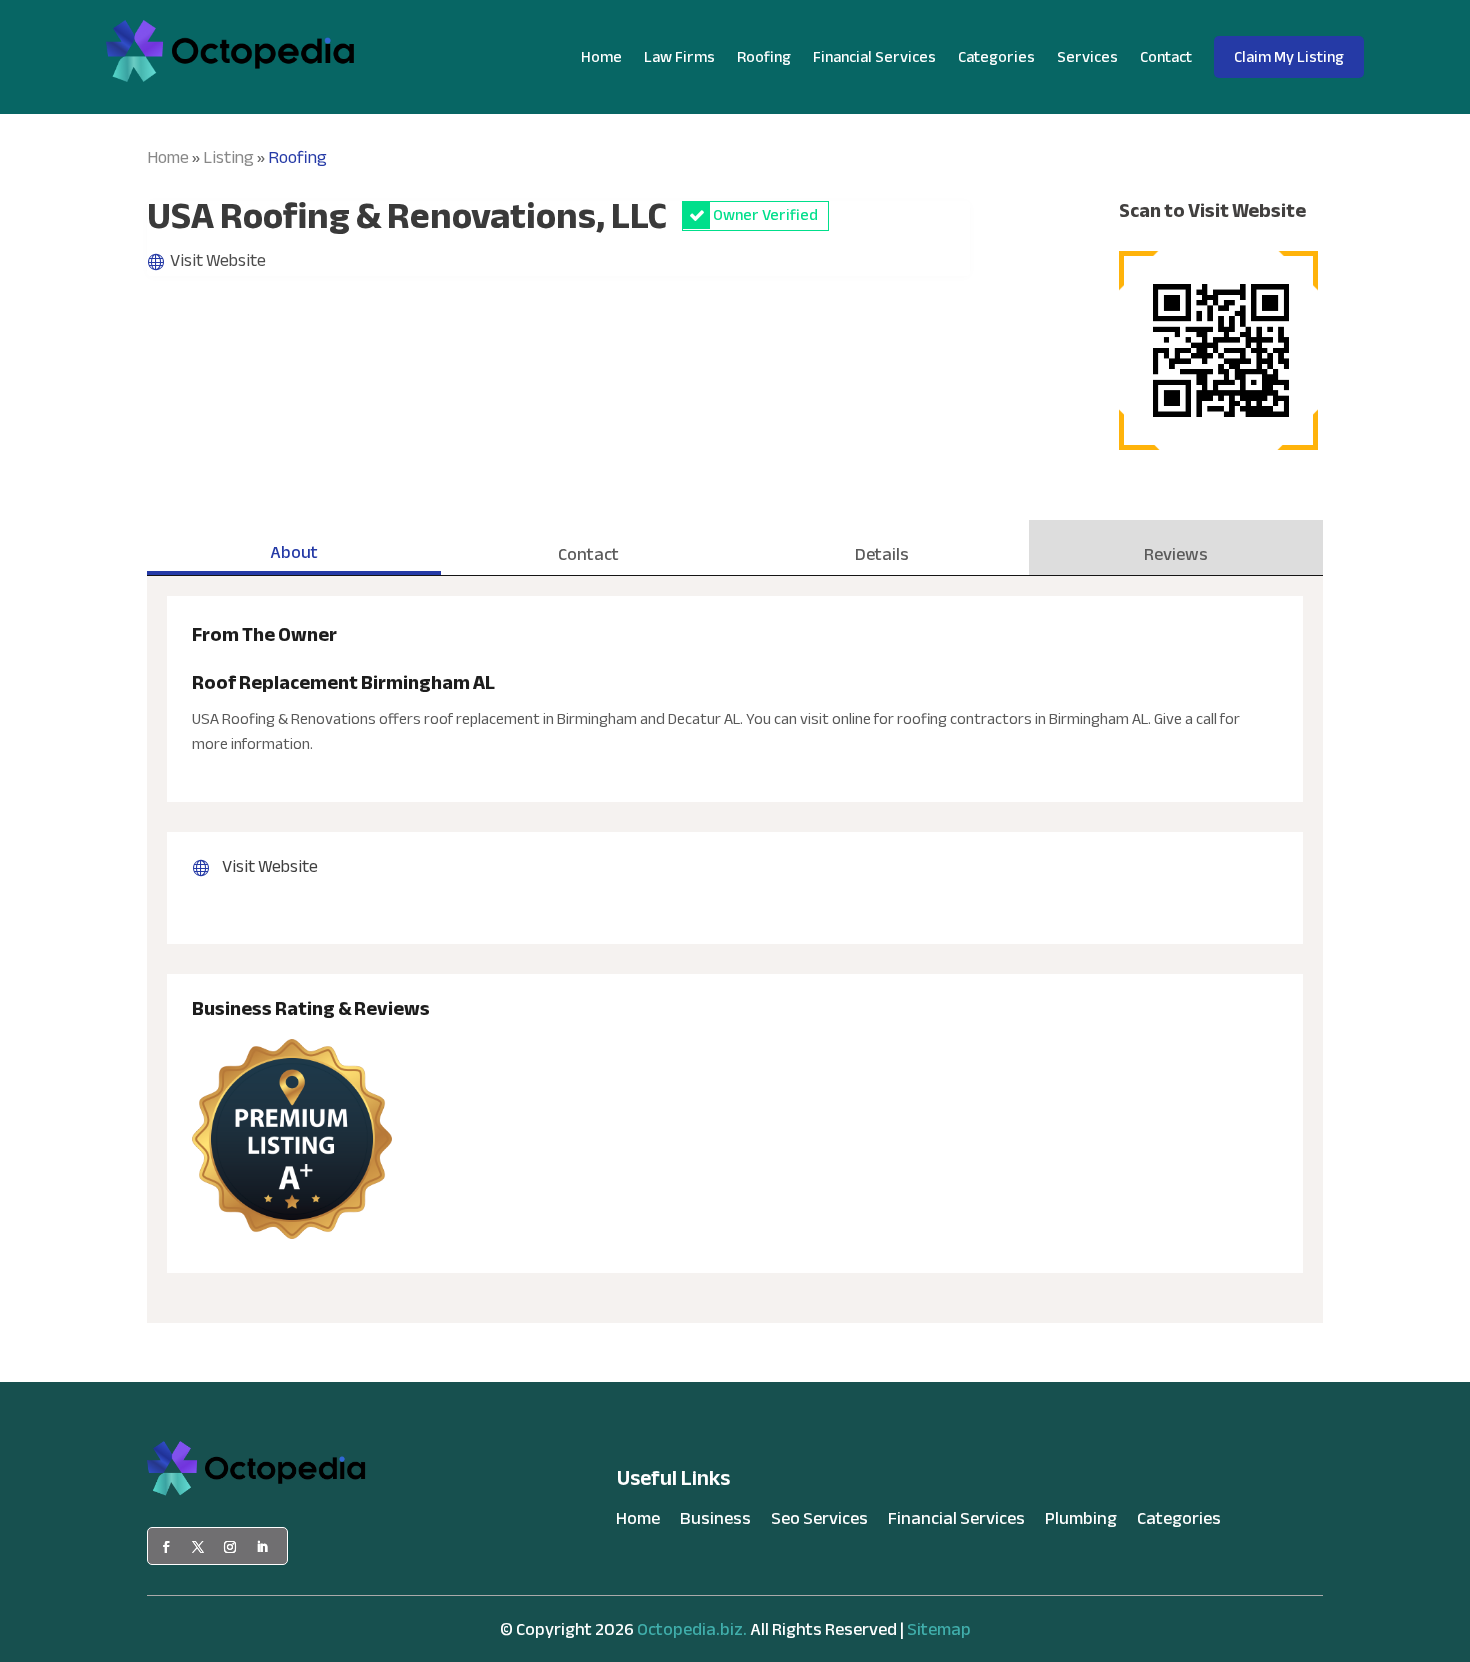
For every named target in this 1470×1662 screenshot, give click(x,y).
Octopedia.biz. (692, 1629)
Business (715, 1523)
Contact (1166, 57)
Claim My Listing (1289, 57)
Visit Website (218, 260)
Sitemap (939, 1629)
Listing (228, 157)
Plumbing (1081, 1523)
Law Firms (679, 57)
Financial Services (874, 57)
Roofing (764, 57)
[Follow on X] (198, 1547)
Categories (996, 57)
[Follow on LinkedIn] (262, 1547)
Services (1087, 57)
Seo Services (819, 1523)
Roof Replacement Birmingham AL (343, 682)
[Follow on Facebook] (166, 1547)
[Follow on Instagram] (230, 1547)
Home (601, 57)
